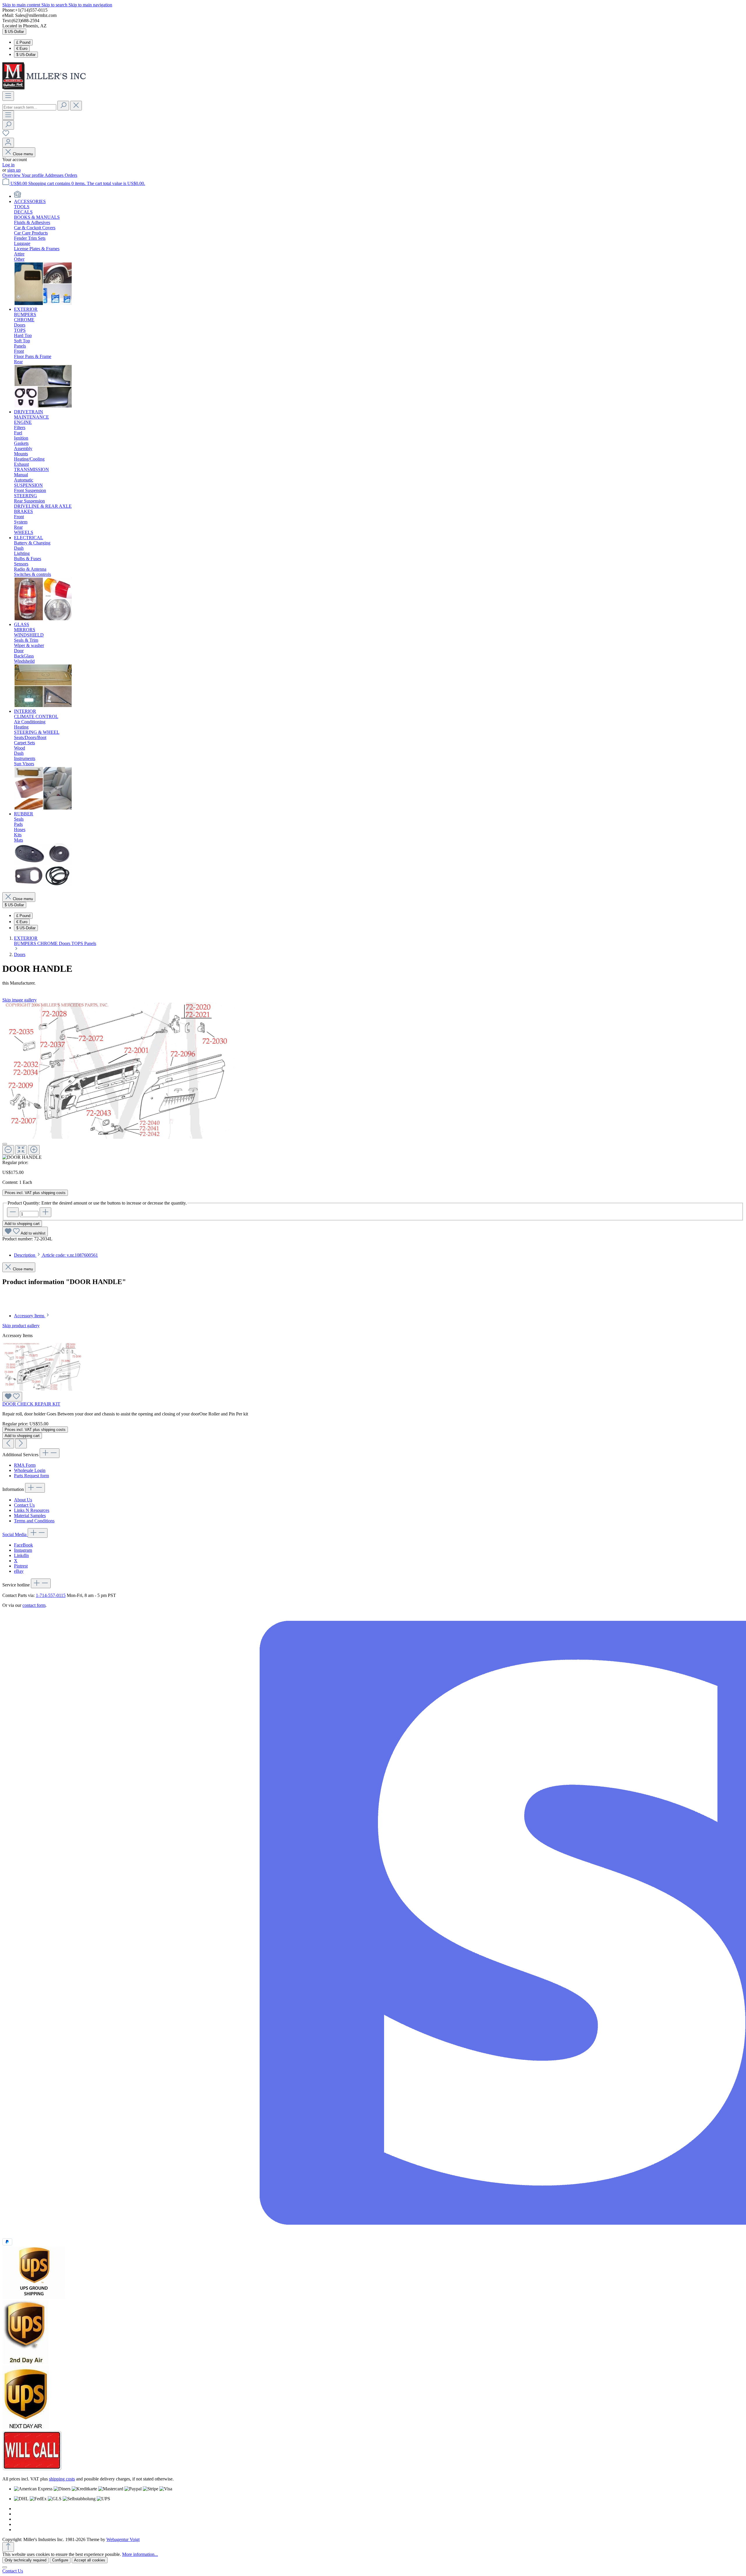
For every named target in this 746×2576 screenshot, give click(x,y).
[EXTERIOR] (43, 407)
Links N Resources (32, 1510)
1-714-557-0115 (51, 1595)
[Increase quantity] (45, 1212)
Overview (12, 175)
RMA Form (25, 1465)
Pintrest (21, 1566)
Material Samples (30, 1516)
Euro (22, 49)
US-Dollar (26, 55)
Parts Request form (31, 1476)
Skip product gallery (21, 1326)
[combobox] (29, 107)
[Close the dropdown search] (76, 106)
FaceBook (23, 1545)
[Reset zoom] (21, 1150)
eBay (19, 1571)
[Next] (21, 1444)
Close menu (23, 154)
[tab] (56, 1255)
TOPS (78, 943)
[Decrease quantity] (13, 1212)
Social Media (15, 1534)
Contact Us (24, 1505)
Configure (60, 2560)
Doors (65, 943)
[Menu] (8, 96)
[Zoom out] (8, 1150)
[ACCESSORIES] (43, 304)
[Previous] (8, 1444)
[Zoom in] (34, 1150)
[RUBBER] (43, 885)
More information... (140, 2554)
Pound (23, 42)
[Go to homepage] (46, 88)
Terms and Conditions (34, 1521)
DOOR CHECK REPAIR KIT (31, 1404)
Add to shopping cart (22, 1224)
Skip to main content (22, 5)
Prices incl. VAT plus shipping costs (35, 1193)
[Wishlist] (6, 135)
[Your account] (8, 143)
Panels (90, 943)
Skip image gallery (20, 1000)
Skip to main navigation (90, 5)
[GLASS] (43, 706)
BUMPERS (26, 943)
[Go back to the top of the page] (8, 2547)
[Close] (5, 1144)
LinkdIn (21, 1555)
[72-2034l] (119, 1071)
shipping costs (62, 2479)
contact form (34, 1605)
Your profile (33, 175)
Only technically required (25, 2560)
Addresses (55, 175)
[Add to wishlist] (12, 1397)
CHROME (48, 943)
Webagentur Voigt (123, 2539)
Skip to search (55, 5)
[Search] (63, 106)
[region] (373, 1081)
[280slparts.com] (17, 196)
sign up (14, 170)
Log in (8, 165)
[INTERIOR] (43, 809)
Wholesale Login (30, 1470)
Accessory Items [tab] (30, 1316)
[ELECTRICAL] (43, 619)
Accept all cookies (90, 2560)
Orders (71, 175)
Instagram (23, 1550)
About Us (23, 1500)
